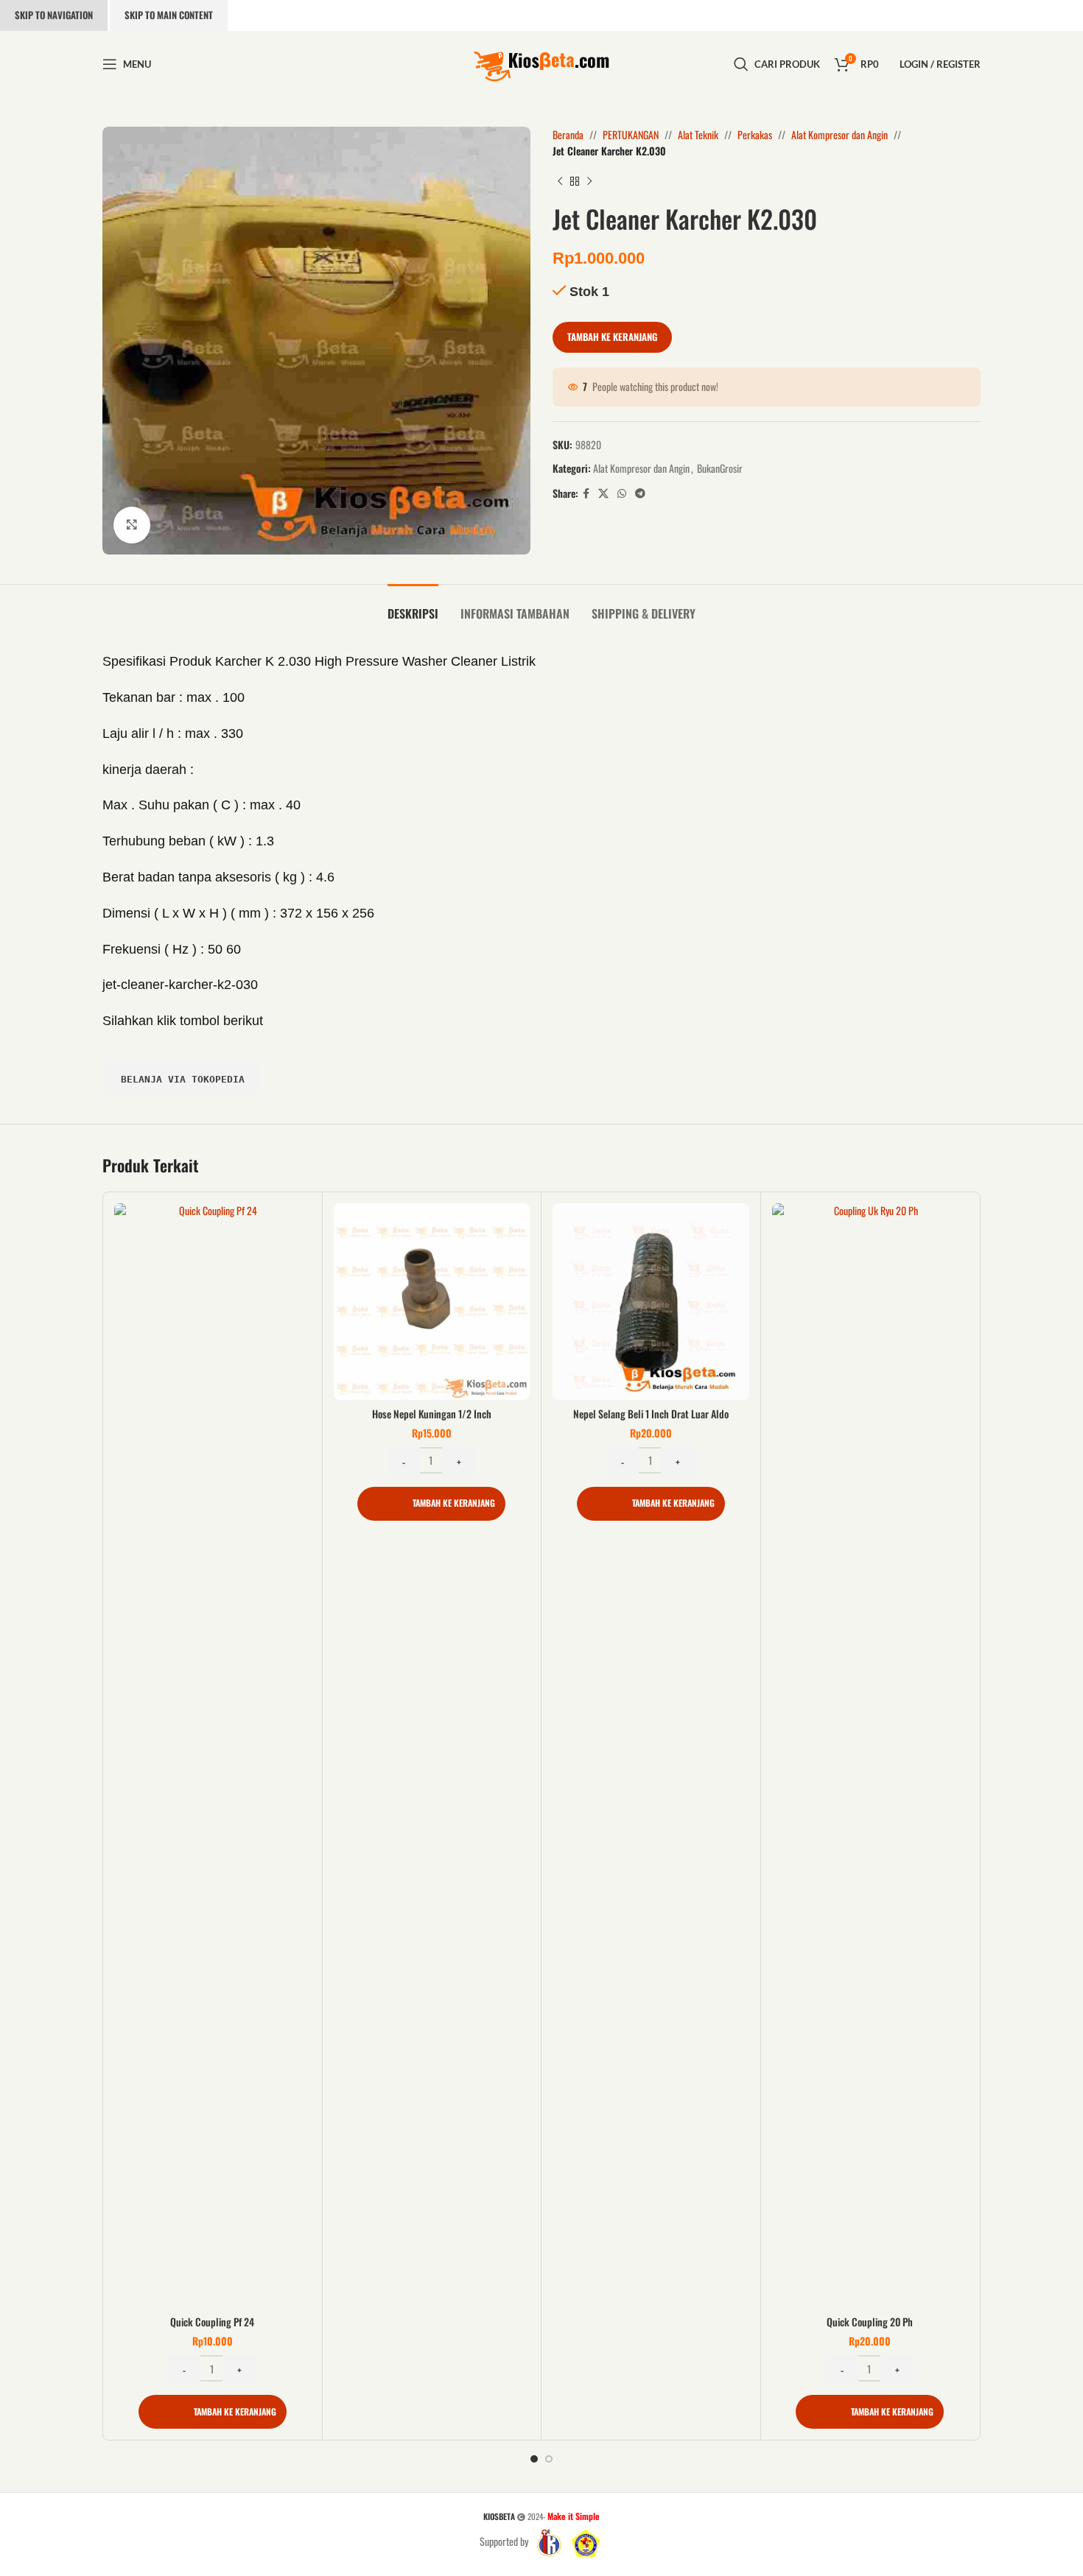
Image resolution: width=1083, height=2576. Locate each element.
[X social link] (603, 493)
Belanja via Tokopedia (183, 1079)
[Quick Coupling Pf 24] (213, 1756)
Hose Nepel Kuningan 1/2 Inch (432, 1414)
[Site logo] (541, 62)
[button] (213, 2412)
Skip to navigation (54, 15)
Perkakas (755, 134)
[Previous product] (560, 182)
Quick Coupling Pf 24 (212, 2322)
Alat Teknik (698, 134)
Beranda (568, 134)
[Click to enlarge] (132, 525)
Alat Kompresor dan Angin (840, 134)
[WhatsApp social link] (622, 493)
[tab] (413, 606)
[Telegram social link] (640, 493)
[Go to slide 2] (549, 2459)
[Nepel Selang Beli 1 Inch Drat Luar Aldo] (651, 1302)
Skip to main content (169, 15)
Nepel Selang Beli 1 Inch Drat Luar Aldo (651, 1414)
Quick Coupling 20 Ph (870, 2322)
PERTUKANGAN (631, 134)
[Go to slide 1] (534, 2459)
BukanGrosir (720, 468)
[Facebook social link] (586, 493)
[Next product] (589, 182)
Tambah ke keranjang (612, 337)
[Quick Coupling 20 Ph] (870, 1756)
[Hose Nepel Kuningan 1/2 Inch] (432, 1302)
